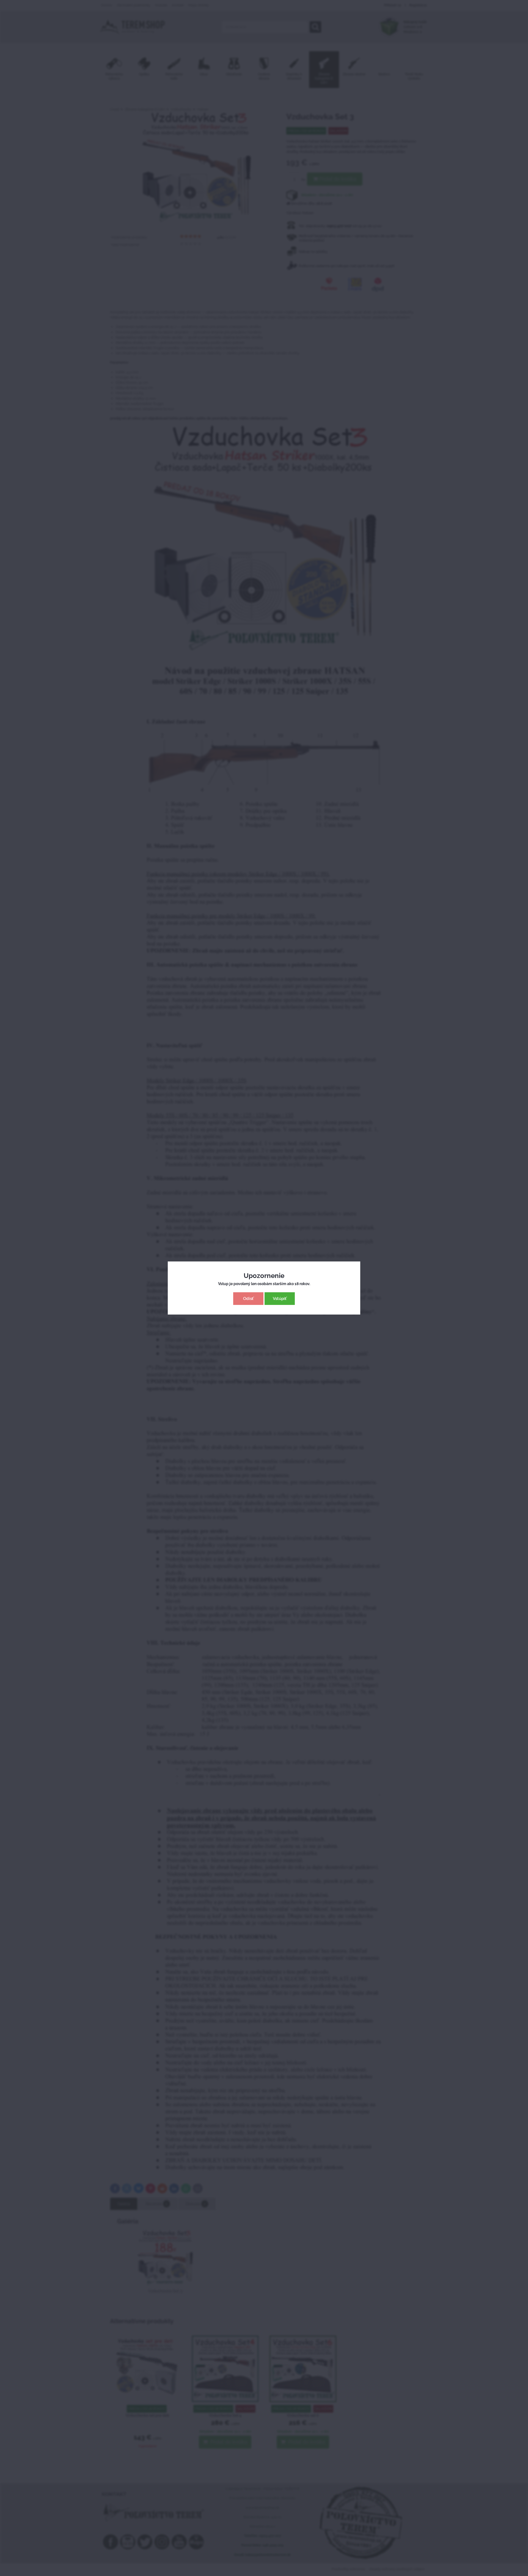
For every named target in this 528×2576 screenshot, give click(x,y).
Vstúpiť (280, 1299)
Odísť (248, 1299)
